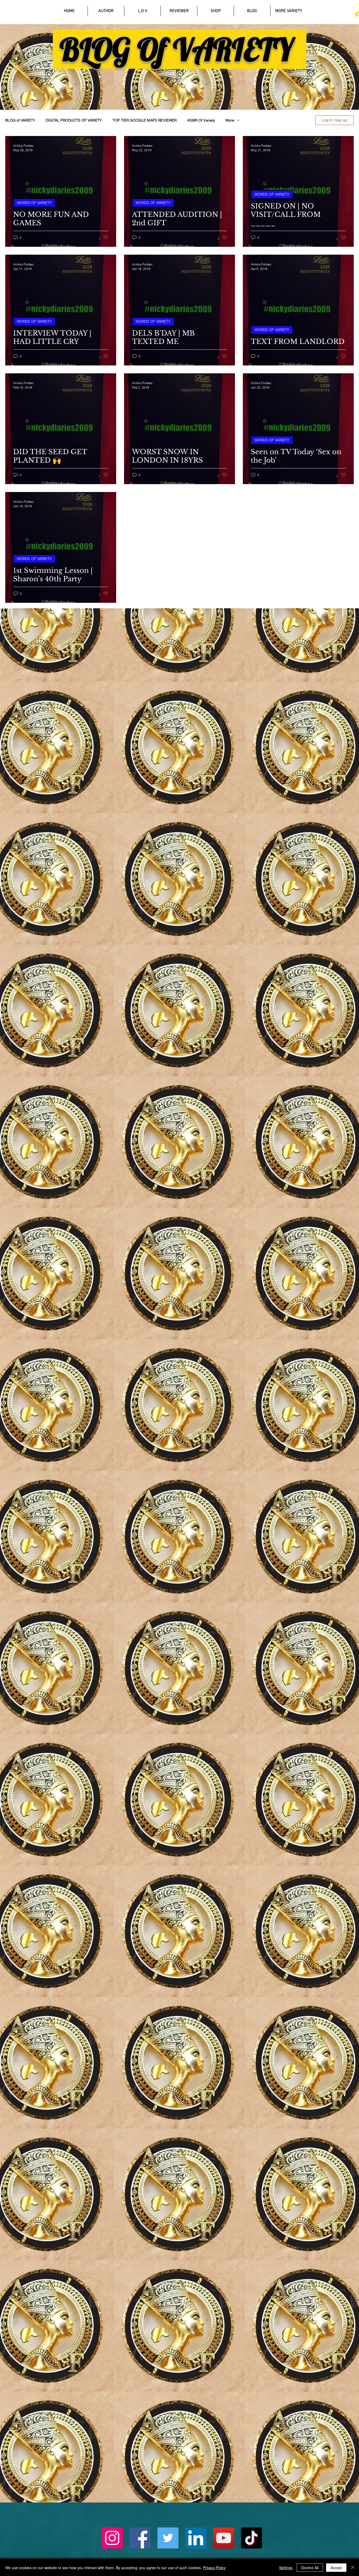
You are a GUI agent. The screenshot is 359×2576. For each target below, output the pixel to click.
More (230, 120)
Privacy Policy (214, 2568)
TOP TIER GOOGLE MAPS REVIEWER (145, 120)
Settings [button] (286, 2568)
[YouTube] (224, 2538)
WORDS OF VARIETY (34, 203)
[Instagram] (112, 2538)
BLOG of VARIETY (20, 120)
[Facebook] (140, 2538)
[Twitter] (168, 2538)
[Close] (353, 2568)
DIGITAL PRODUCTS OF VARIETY (74, 120)
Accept (336, 2568)
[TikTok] (252, 2538)
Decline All (310, 2568)
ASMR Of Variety (201, 120)
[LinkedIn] (196, 2538)
